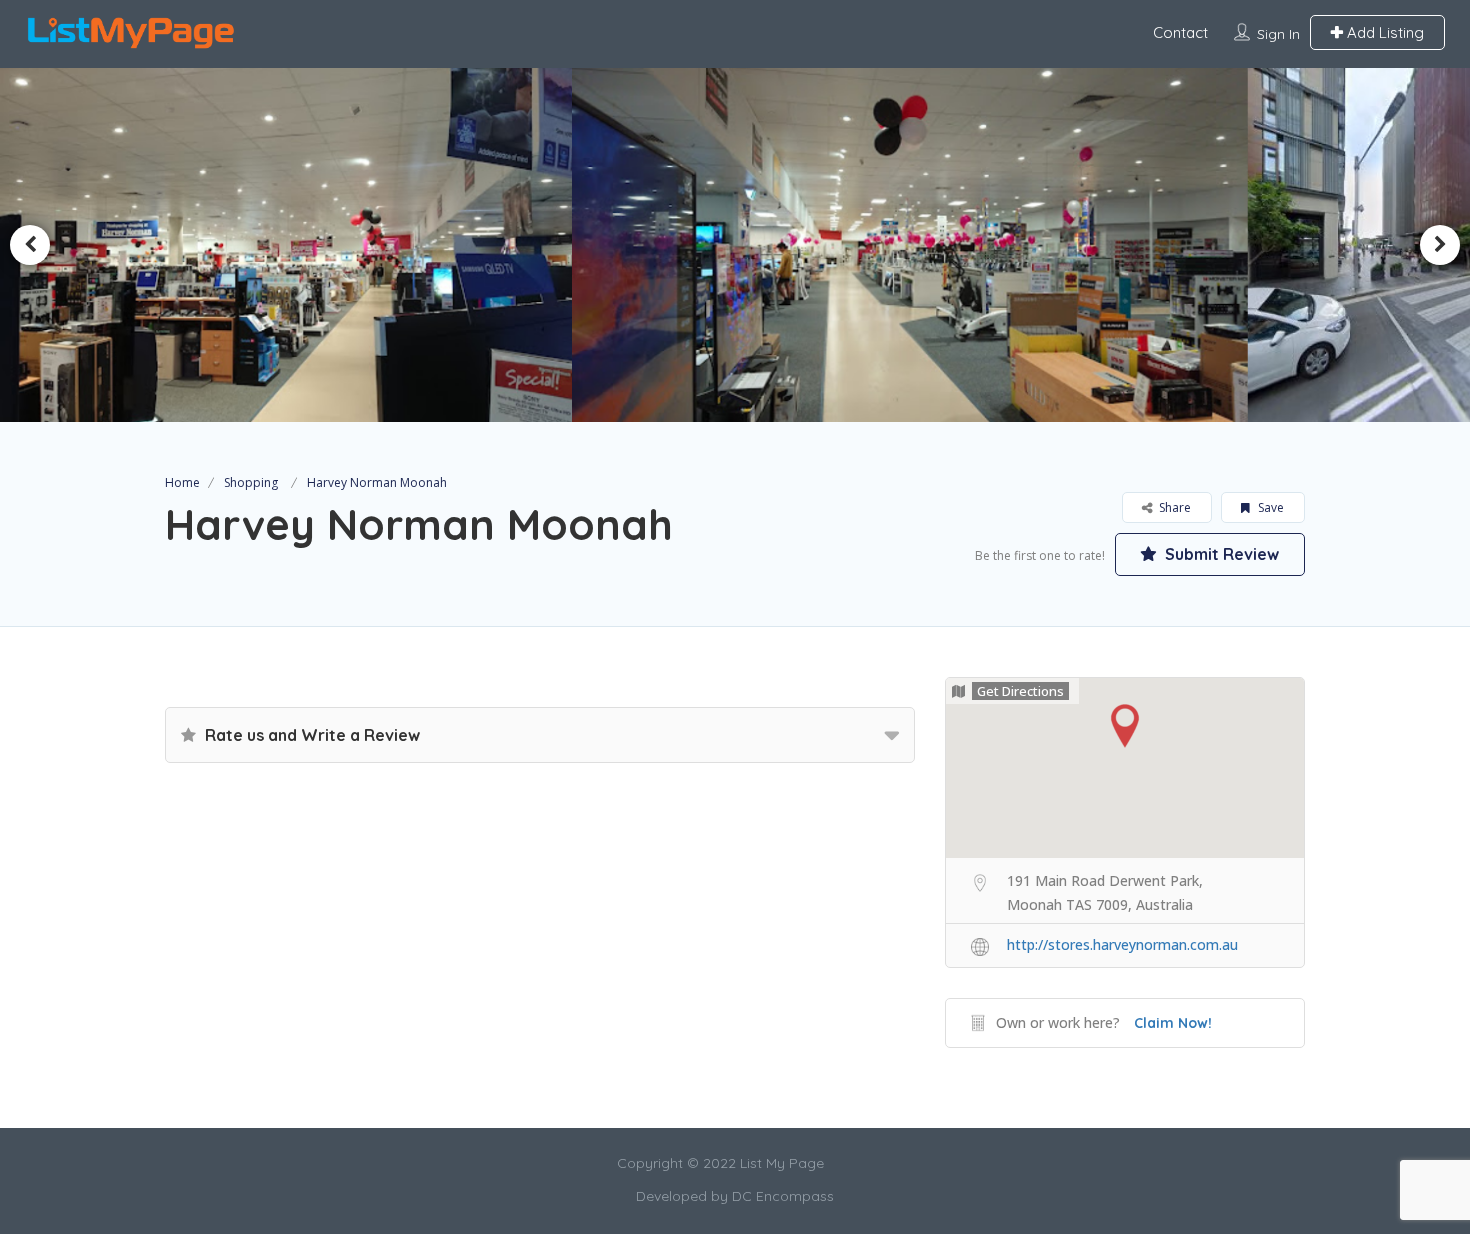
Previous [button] (30, 245)
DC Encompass (783, 1196)
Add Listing (1383, 32)
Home (182, 482)
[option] (400, 244)
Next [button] (1440, 245)
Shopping (251, 482)
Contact (1180, 32)
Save (1269, 507)
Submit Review (1220, 554)
